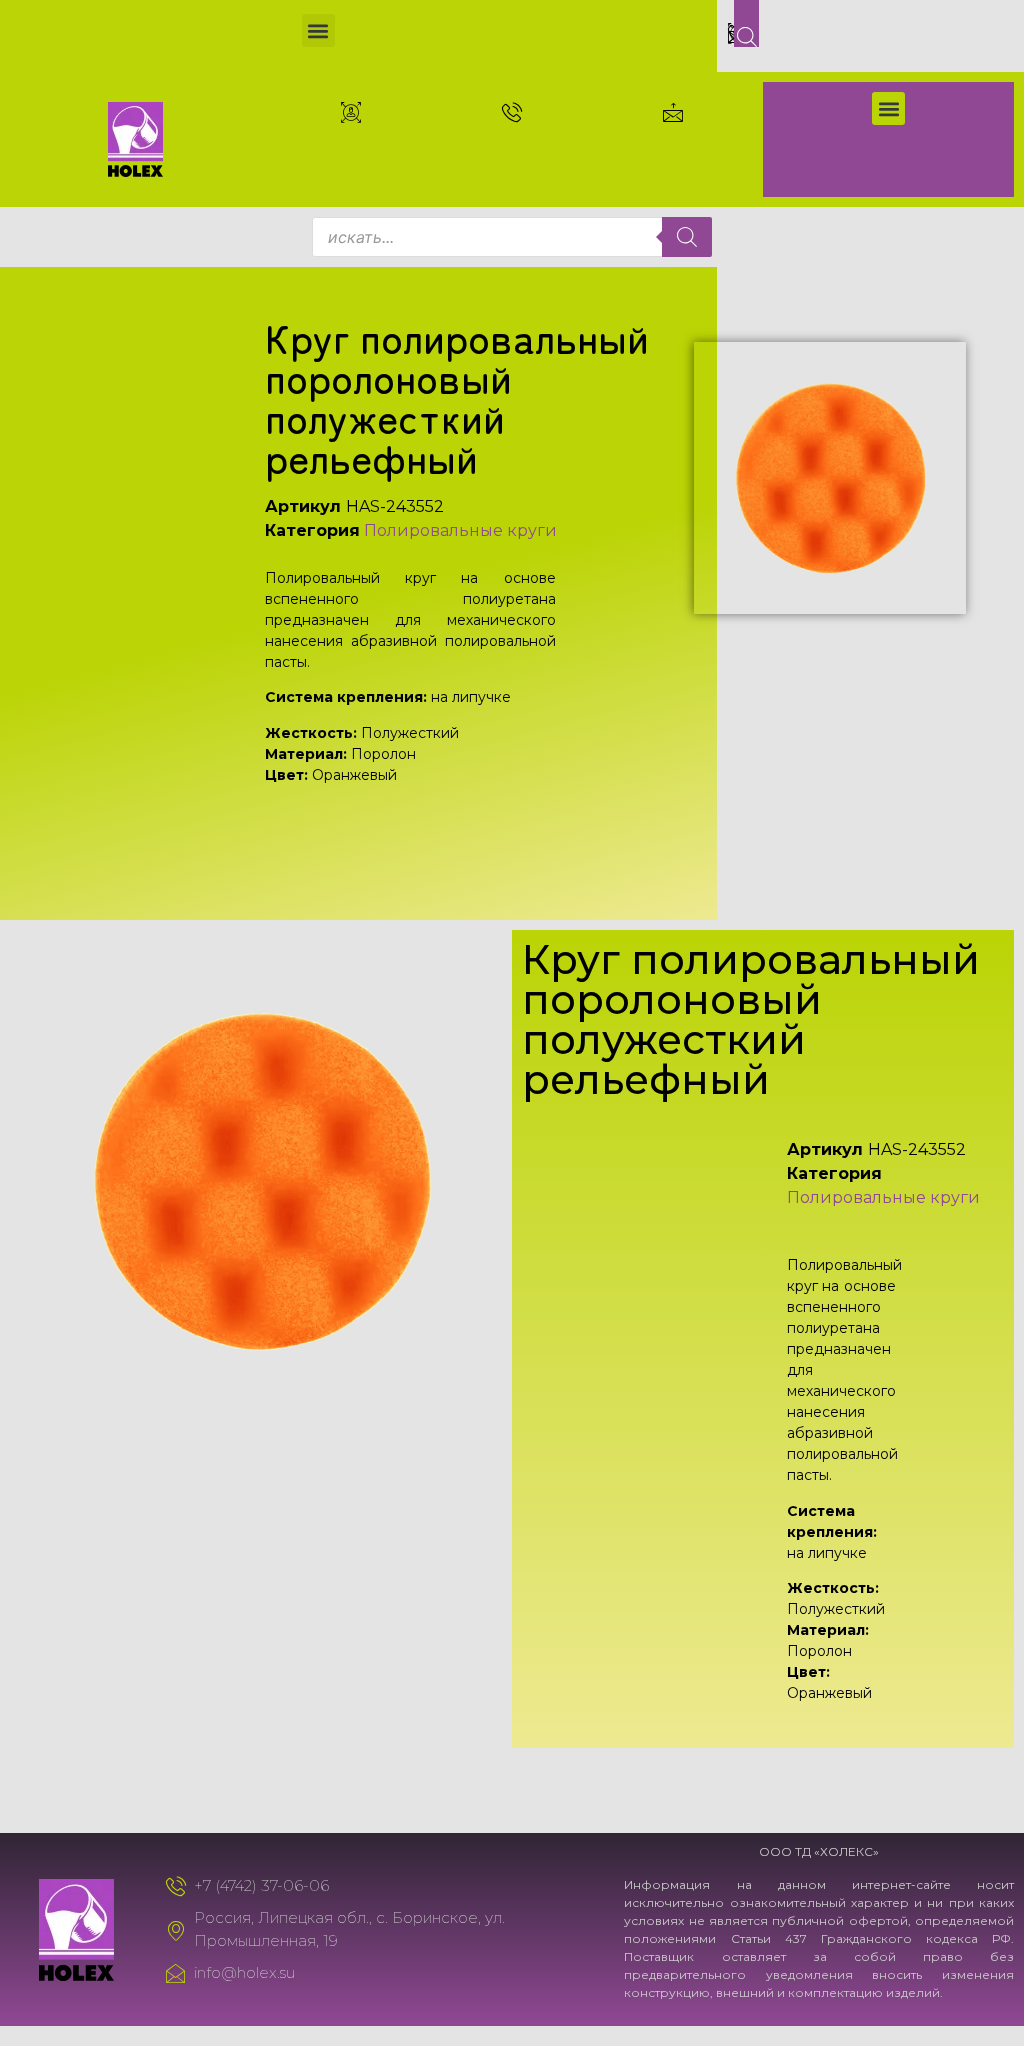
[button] (318, 30)
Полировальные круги (460, 530)
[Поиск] (687, 237)
